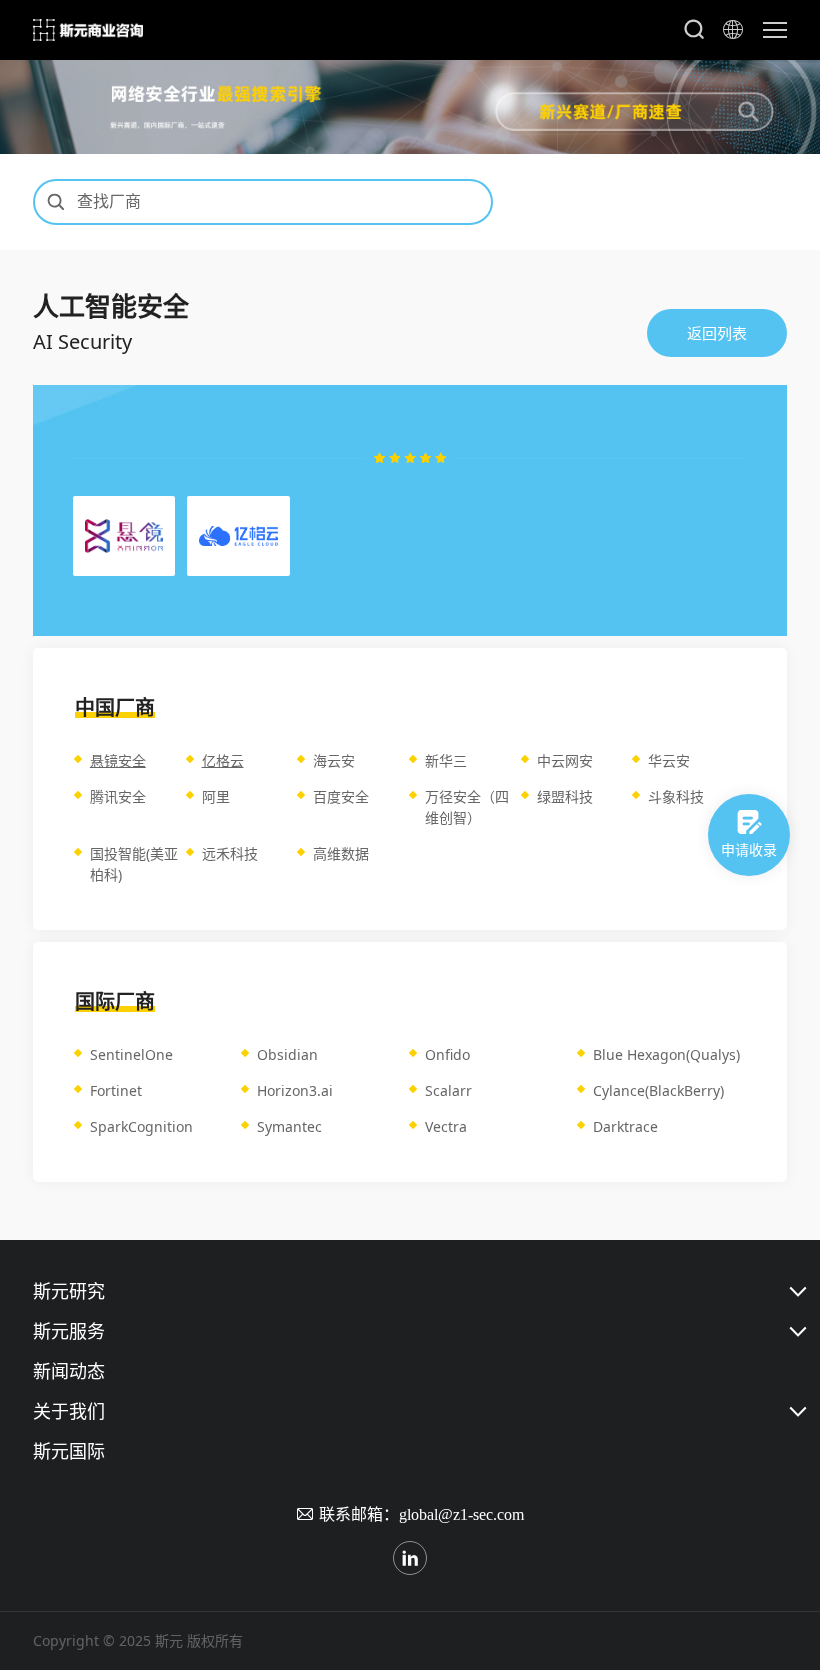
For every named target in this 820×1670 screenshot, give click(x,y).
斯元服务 (69, 1331)
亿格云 (223, 760)
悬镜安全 (118, 760)
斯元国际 (69, 1451)
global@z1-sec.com (461, 1514)
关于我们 (69, 1411)
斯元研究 (69, 1291)
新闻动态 (69, 1371)
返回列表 (717, 333)
